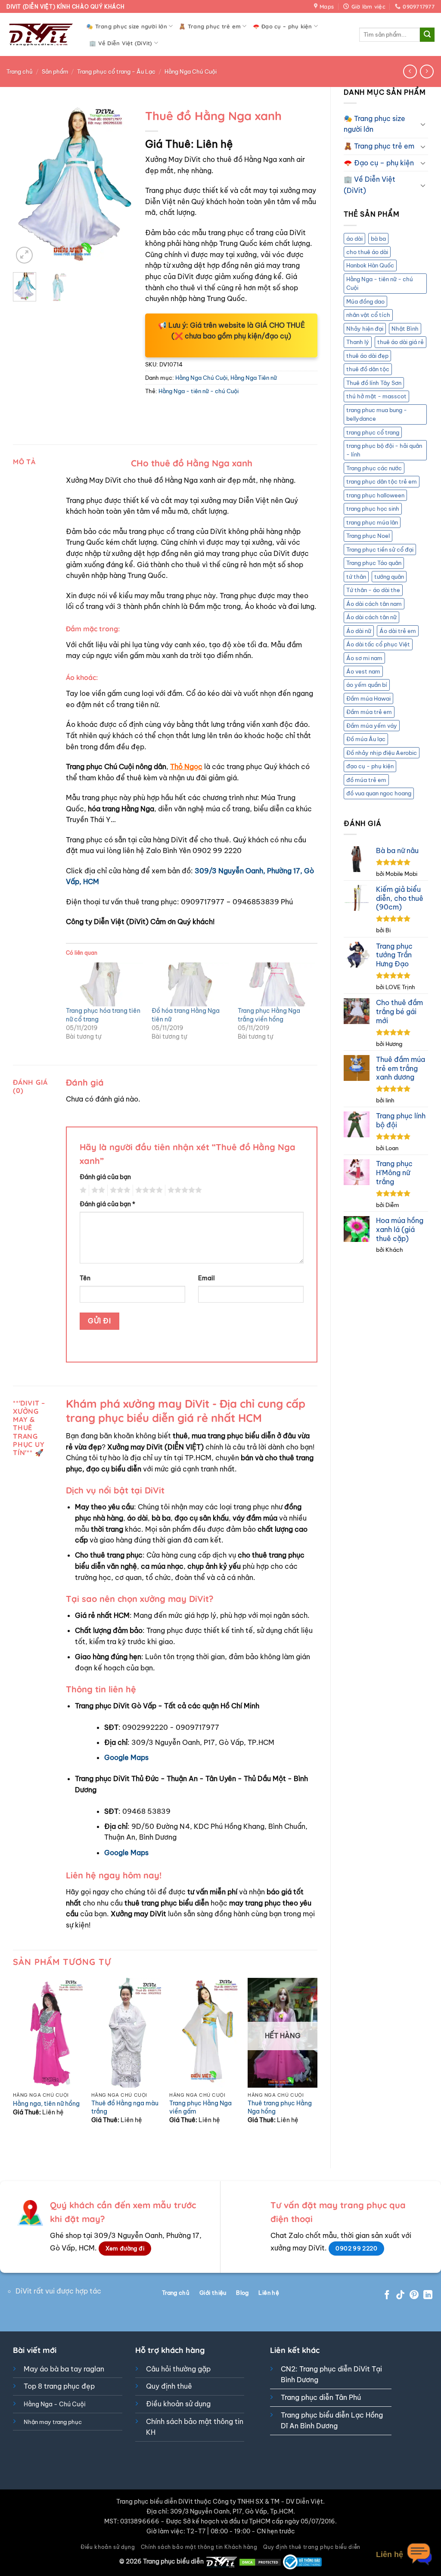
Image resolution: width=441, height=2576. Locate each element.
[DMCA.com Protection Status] (260, 2561)
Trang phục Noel (368, 536)
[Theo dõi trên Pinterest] (414, 2295)
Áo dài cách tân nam (374, 604)
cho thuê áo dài (367, 252)
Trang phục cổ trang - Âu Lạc (116, 71)
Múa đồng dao (365, 301)
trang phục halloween (375, 495)
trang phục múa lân (372, 522)
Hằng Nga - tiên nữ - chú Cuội (380, 283)
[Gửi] (427, 35)
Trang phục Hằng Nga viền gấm (200, 2107)
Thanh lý (358, 342)
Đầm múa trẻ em (369, 712)
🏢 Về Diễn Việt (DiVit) (121, 43)
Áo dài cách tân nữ (371, 617)
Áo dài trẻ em (398, 631)
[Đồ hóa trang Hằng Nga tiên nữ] (190, 984)
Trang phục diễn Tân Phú (321, 2397)
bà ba (378, 239)
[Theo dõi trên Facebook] (387, 2295)
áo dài (354, 239)
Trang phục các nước (374, 468)
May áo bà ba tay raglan (64, 2369)
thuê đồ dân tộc (368, 369)
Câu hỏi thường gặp (178, 2369)
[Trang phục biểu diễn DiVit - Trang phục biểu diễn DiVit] (40, 35)
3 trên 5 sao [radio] (119, 1190)
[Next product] (410, 71)
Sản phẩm (55, 71)
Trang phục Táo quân (374, 563)
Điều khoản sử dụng (178, 2404)
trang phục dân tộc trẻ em (382, 481)
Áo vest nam (363, 671)
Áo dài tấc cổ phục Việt (378, 644)
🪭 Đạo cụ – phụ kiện (283, 26)
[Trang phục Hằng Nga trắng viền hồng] (276, 984)
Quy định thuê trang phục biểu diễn (312, 2547)
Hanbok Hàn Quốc (370, 265)
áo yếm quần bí (367, 685)
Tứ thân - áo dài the (373, 590)
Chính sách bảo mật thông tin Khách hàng (199, 2547)
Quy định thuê (169, 2386)
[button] (24, 255)
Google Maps (126, 1757)
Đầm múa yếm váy (372, 726)
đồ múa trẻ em (366, 780)
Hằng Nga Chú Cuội (191, 71)
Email (207, 1278)
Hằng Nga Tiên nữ (254, 378)
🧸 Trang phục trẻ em (210, 26)
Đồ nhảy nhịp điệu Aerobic (382, 753)
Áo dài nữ (359, 631)
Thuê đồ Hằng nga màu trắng (125, 2107)
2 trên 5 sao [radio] (97, 1190)
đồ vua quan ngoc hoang (379, 793)
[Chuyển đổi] (423, 124)
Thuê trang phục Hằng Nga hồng (280, 2107)
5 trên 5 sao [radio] (183, 1190)
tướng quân (389, 577)
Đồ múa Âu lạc (366, 739)
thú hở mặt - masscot (376, 396)
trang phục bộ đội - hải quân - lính (384, 450)
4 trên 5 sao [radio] (148, 1190)
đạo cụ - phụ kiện (370, 766)
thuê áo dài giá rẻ (401, 342)
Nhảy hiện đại (365, 329)
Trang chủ (20, 71)
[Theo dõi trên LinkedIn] (428, 2295)
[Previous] (26, 185)
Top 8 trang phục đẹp (59, 2386)
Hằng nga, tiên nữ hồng (46, 2104)
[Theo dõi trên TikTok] (400, 2295)
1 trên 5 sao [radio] (82, 1190)
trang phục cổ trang (373, 432)
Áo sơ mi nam (364, 658)
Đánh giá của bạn (105, 1177)
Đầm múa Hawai (368, 698)
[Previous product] (427, 71)
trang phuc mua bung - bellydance (377, 414)
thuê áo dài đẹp (367, 356)
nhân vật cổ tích (368, 315)
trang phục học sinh (373, 509)
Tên (85, 1278)
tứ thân (356, 577)
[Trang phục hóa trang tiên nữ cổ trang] (104, 984)
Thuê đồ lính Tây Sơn (374, 383)
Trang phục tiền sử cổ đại (380, 549)
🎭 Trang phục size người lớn (127, 26)
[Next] (119, 185)
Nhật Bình (405, 329)
